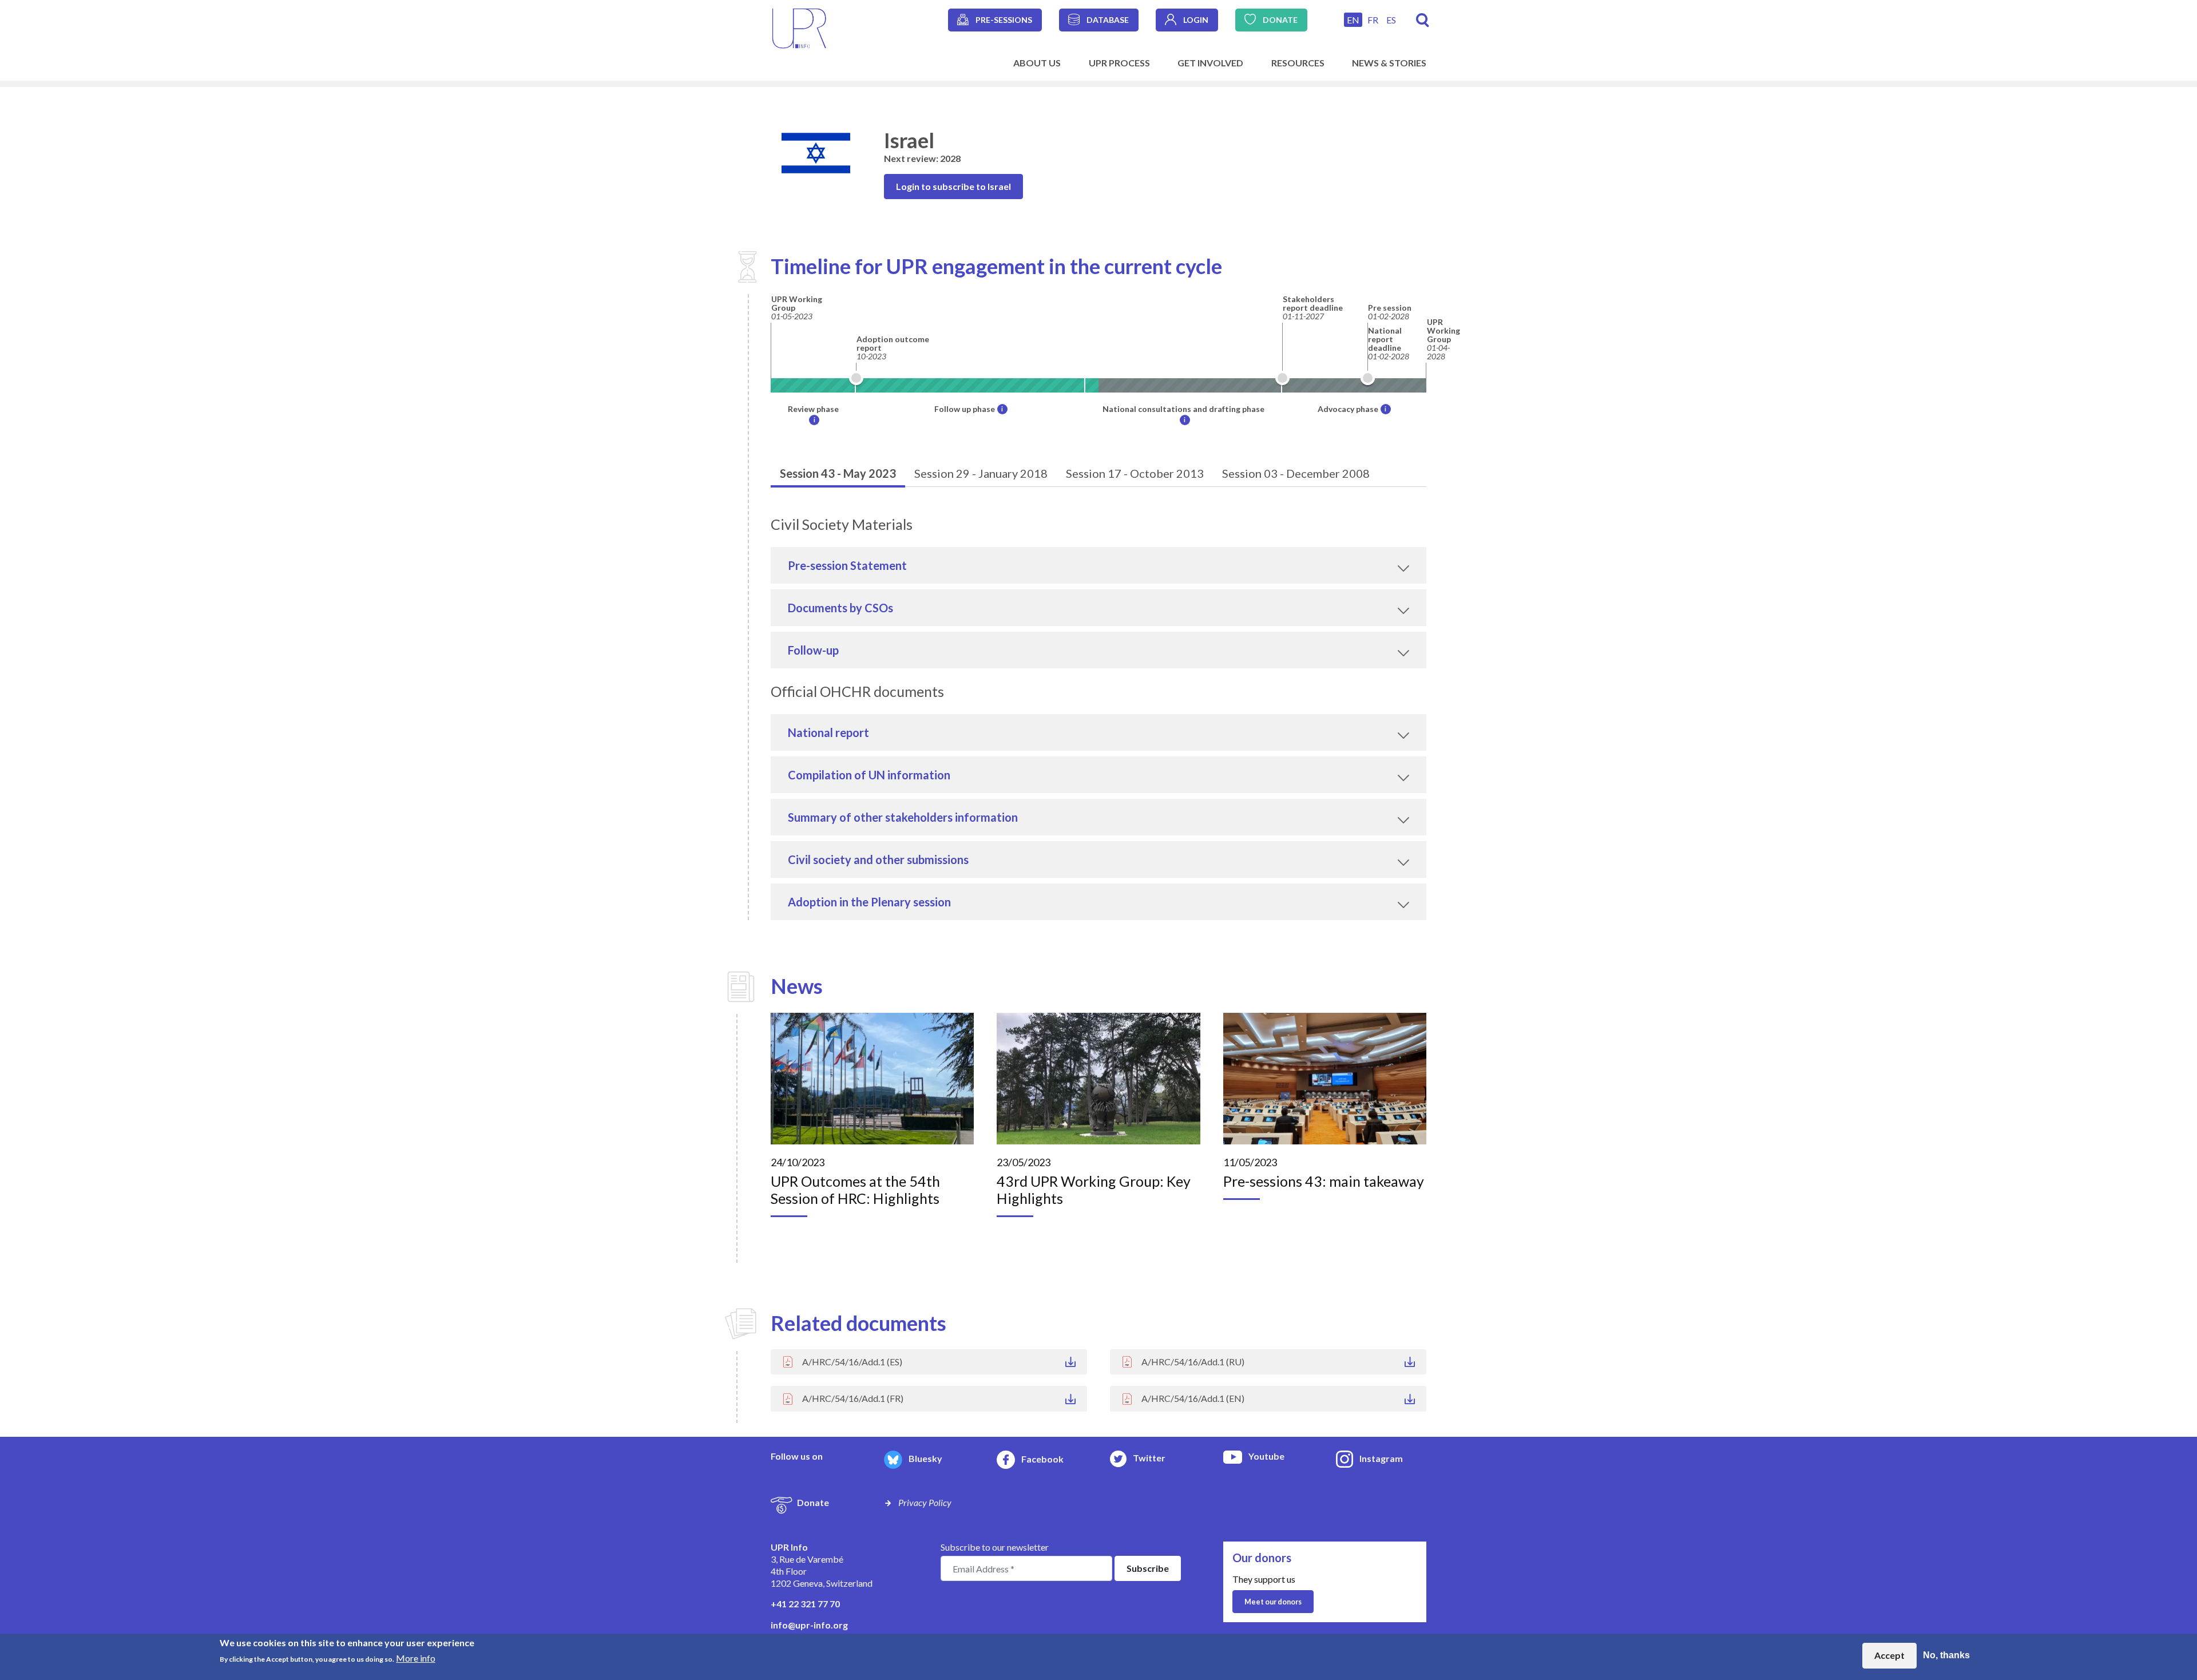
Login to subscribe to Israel (953, 186)
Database (1108, 20)
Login (1196, 20)
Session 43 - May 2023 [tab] (838, 473)
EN (1353, 20)
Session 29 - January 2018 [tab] (981, 473)
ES (1391, 20)
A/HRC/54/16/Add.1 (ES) (852, 1362)
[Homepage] (799, 27)
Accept (1889, 1655)
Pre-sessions (1004, 20)
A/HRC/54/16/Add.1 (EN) (1193, 1398)
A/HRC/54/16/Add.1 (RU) (1193, 1362)
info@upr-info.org (809, 1625)
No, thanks (1946, 1655)
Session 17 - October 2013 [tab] (1135, 473)
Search (1423, 20)
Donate (1280, 20)
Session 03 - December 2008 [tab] (1296, 473)
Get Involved (1210, 63)
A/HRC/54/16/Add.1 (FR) (853, 1398)
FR (1373, 20)
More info (416, 1657)
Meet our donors (1273, 1602)
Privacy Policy (925, 1502)
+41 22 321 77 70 (805, 1604)
